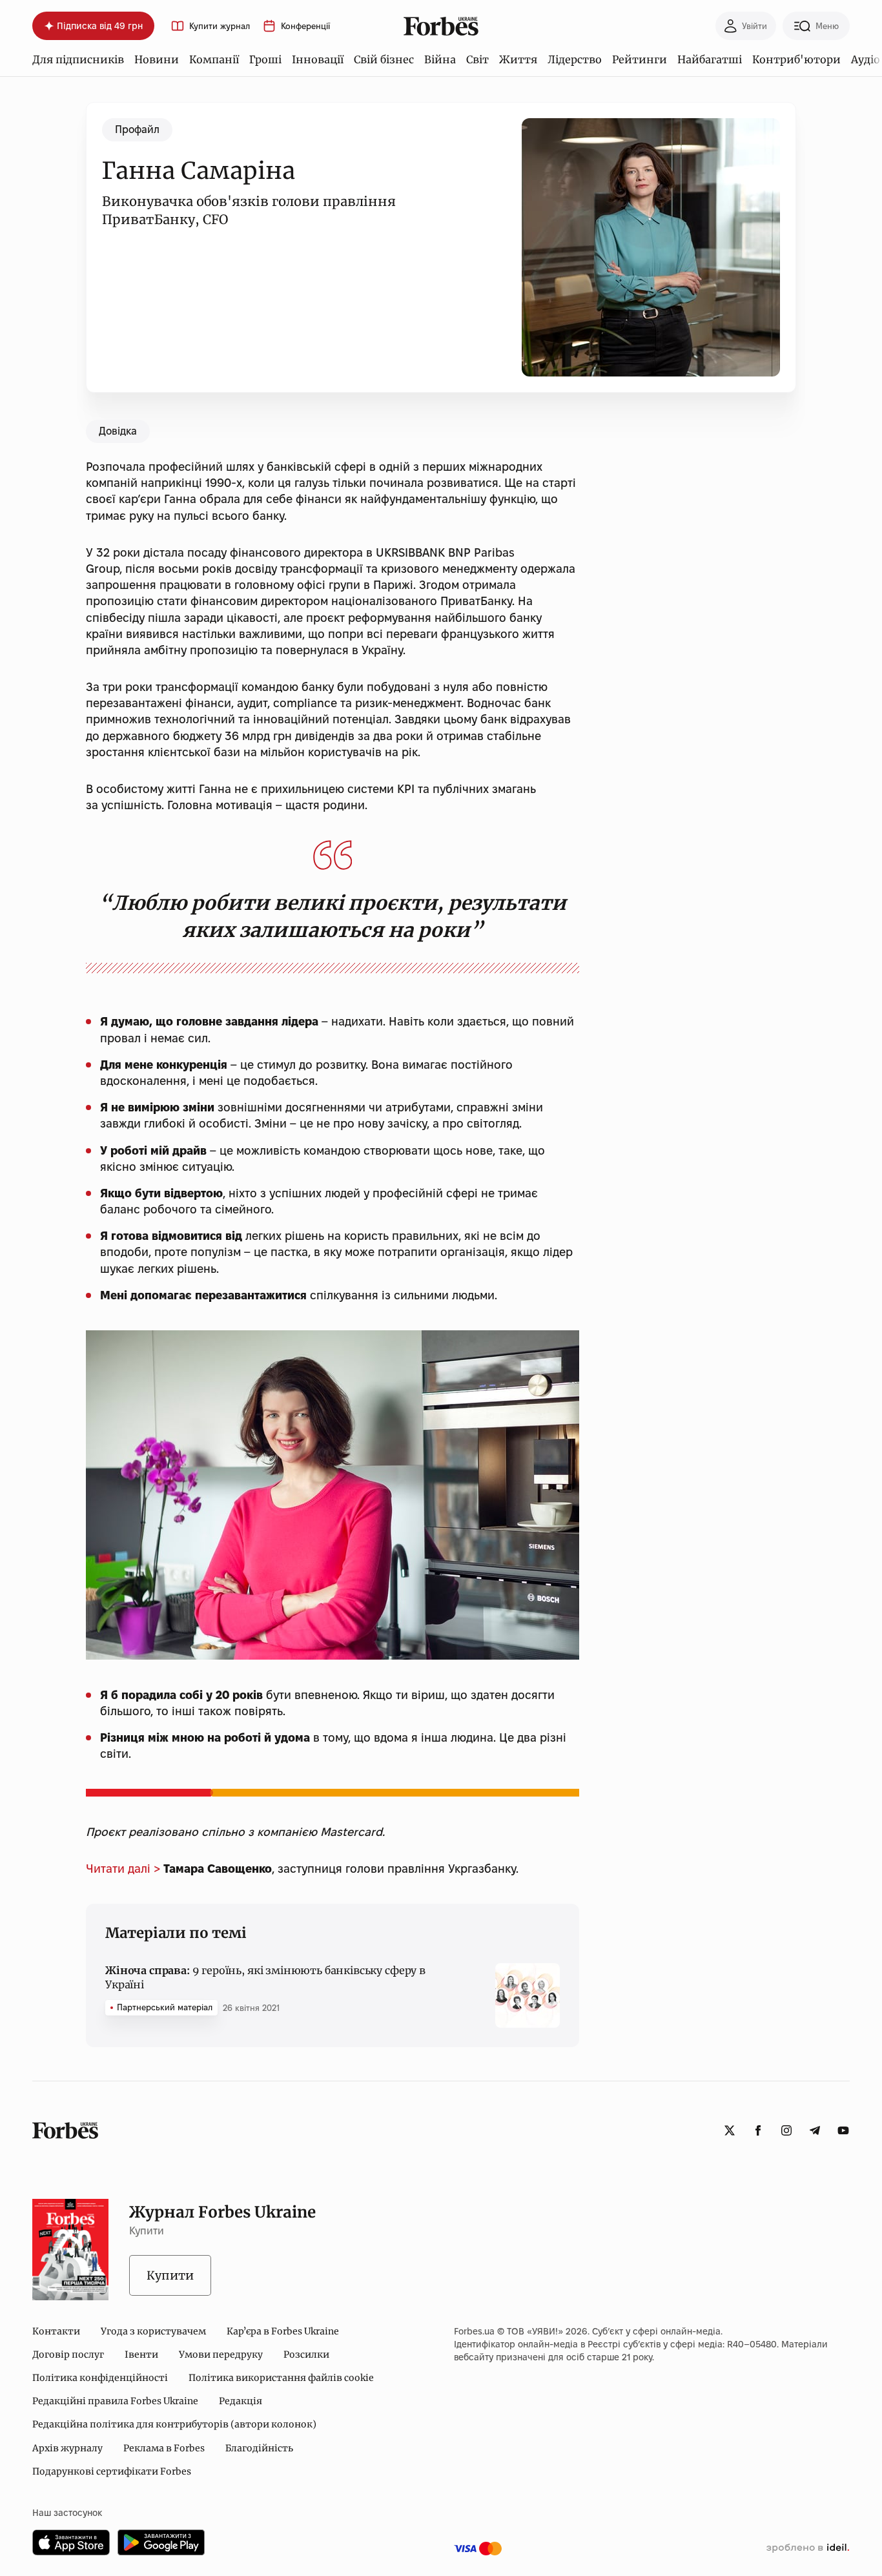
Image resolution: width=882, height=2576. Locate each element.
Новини (157, 59)
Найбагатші (710, 59)
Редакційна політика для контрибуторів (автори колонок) (174, 2424)
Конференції (305, 26)
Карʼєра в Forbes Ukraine (283, 2331)
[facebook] (758, 2130)
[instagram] (786, 2130)
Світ (477, 59)
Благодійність (259, 2448)
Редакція (241, 2401)
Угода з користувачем (153, 2331)
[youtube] (843, 2130)
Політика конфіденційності (100, 2378)
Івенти (141, 2354)
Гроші (265, 59)
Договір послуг (68, 2354)
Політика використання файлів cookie (281, 2378)
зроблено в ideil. (808, 2548)
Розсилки (306, 2354)
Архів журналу (67, 2448)
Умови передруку (221, 2354)
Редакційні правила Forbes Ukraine (115, 2401)
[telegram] (815, 2130)
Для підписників (78, 59)
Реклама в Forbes (164, 2448)
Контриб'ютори (796, 59)
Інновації (318, 59)
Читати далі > (123, 1869)
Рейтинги (640, 59)
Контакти (56, 2331)
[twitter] (730, 2130)
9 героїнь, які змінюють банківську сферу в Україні (265, 1977)
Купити (170, 2275)
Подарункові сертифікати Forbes (112, 2471)
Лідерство (575, 59)
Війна (440, 59)
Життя (518, 59)
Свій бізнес (384, 59)
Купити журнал (220, 26)
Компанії (214, 59)
